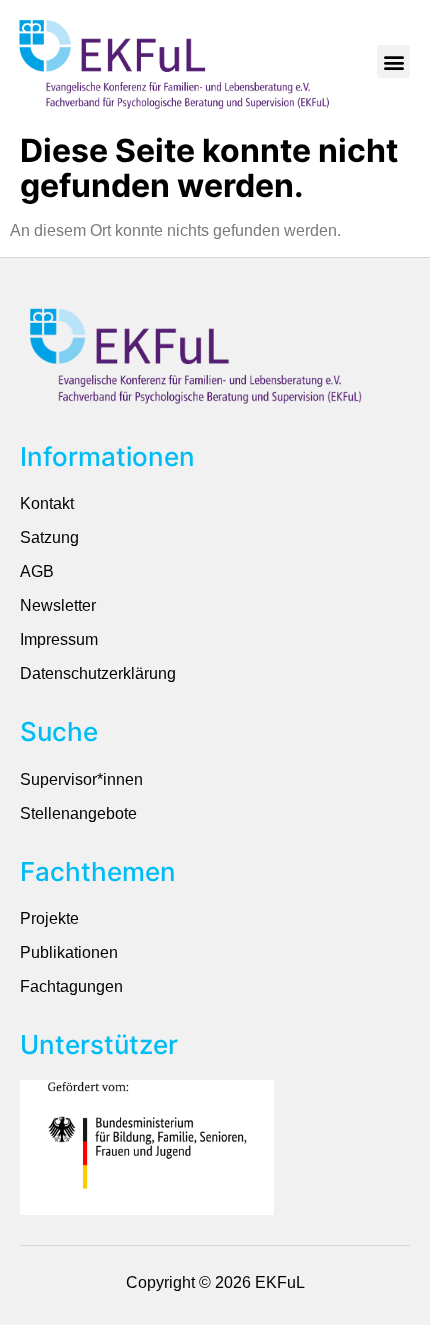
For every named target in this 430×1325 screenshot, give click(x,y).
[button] (393, 61)
